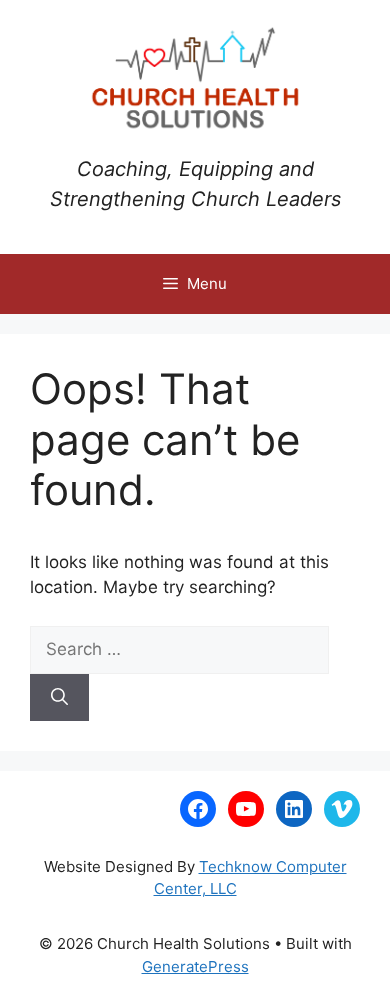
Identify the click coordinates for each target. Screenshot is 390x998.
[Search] (59, 698)
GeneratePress (195, 966)
